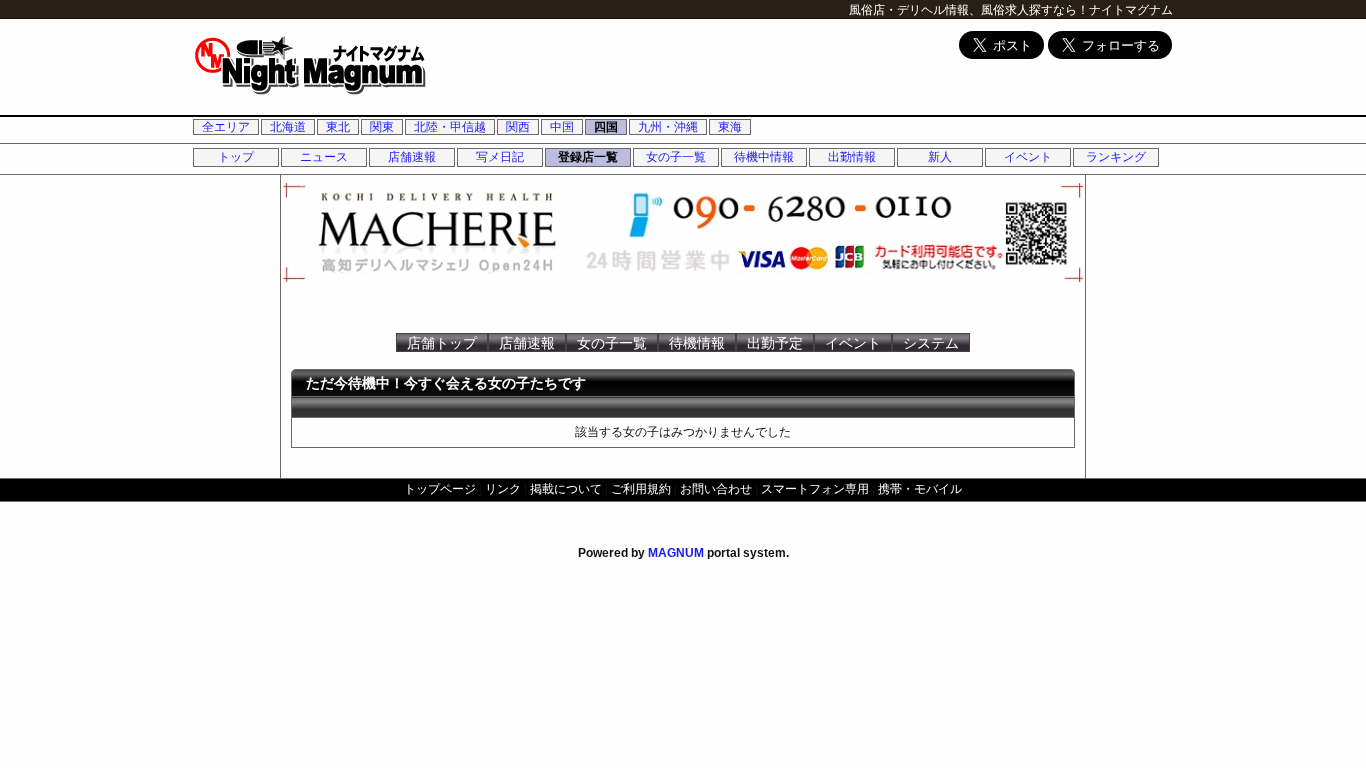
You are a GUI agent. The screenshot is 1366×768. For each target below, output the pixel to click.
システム (931, 343)
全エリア (226, 127)
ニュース (324, 157)
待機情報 (697, 343)
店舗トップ (442, 343)
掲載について (566, 489)
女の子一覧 (676, 157)
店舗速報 (412, 157)
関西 (518, 127)
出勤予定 (775, 343)
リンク (503, 489)
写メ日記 (500, 157)
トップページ (440, 489)
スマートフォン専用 (815, 489)
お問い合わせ (716, 489)
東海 (730, 127)
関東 (382, 127)
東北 (338, 127)
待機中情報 (764, 157)
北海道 (288, 127)
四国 (606, 127)
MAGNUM (676, 553)
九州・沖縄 (668, 127)
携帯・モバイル (920, 489)
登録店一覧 (588, 157)
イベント (1028, 157)
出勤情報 (852, 157)
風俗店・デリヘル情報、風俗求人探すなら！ (969, 10)
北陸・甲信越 (450, 127)
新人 (940, 157)
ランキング (1116, 157)
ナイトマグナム (1131, 10)
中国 (562, 127)
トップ (236, 157)
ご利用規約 (641, 489)
